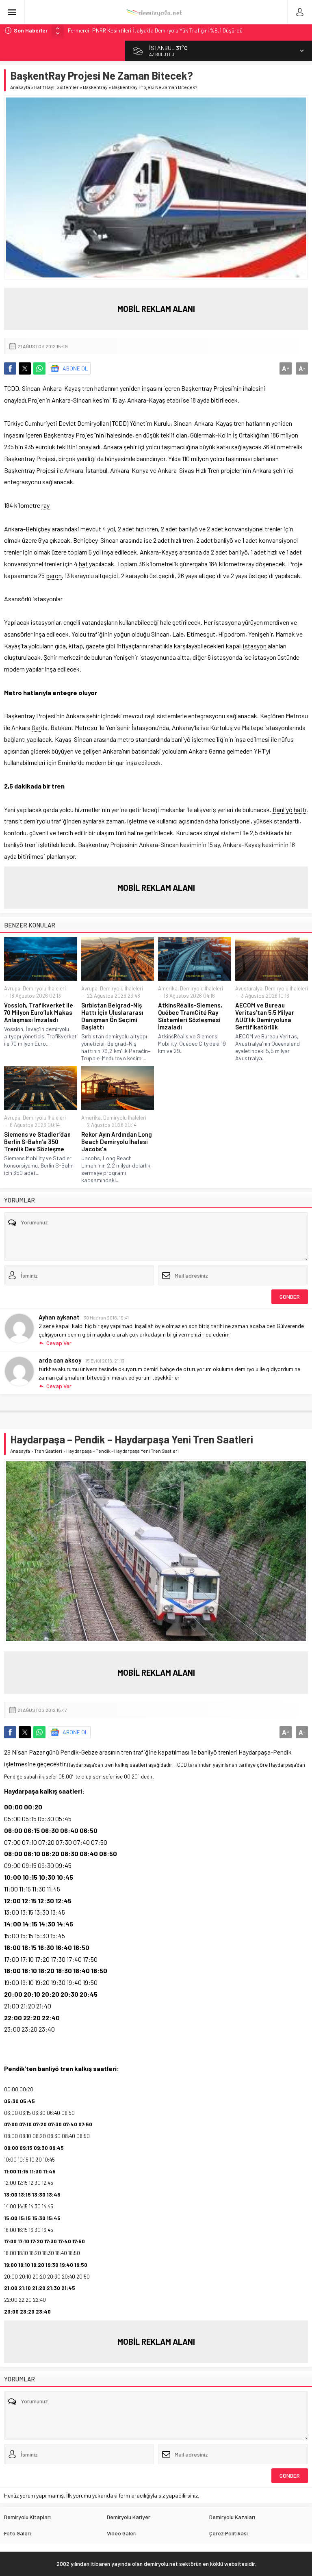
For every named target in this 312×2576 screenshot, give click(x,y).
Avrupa (12, 988)
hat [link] (83, 564)
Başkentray (95, 87)
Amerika (168, 988)
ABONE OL (75, 368)
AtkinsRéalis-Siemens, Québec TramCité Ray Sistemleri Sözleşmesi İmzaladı (190, 1016)
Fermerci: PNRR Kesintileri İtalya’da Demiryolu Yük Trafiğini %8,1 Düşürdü (155, 30)
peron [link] (54, 575)
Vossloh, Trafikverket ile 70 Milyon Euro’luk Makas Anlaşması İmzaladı (39, 1012)
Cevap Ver (59, 1343)
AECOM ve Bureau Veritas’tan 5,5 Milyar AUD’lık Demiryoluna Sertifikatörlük (265, 1016)
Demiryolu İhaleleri (44, 988)
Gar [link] (36, 727)
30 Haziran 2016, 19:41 (106, 1317)
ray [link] (45, 505)
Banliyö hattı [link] (289, 809)
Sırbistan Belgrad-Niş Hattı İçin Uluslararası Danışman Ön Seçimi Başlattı (112, 1016)
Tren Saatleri (48, 1451)
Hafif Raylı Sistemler (56, 87)
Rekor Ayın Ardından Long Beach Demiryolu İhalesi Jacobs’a (117, 1142)
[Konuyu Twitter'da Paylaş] (25, 368)
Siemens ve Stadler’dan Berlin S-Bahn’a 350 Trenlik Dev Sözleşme (37, 1142)
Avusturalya (249, 988)
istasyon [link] (255, 646)
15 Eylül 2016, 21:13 (105, 1361)
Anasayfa (20, 87)
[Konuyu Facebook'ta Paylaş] (10, 368)
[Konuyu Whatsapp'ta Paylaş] (39, 368)
